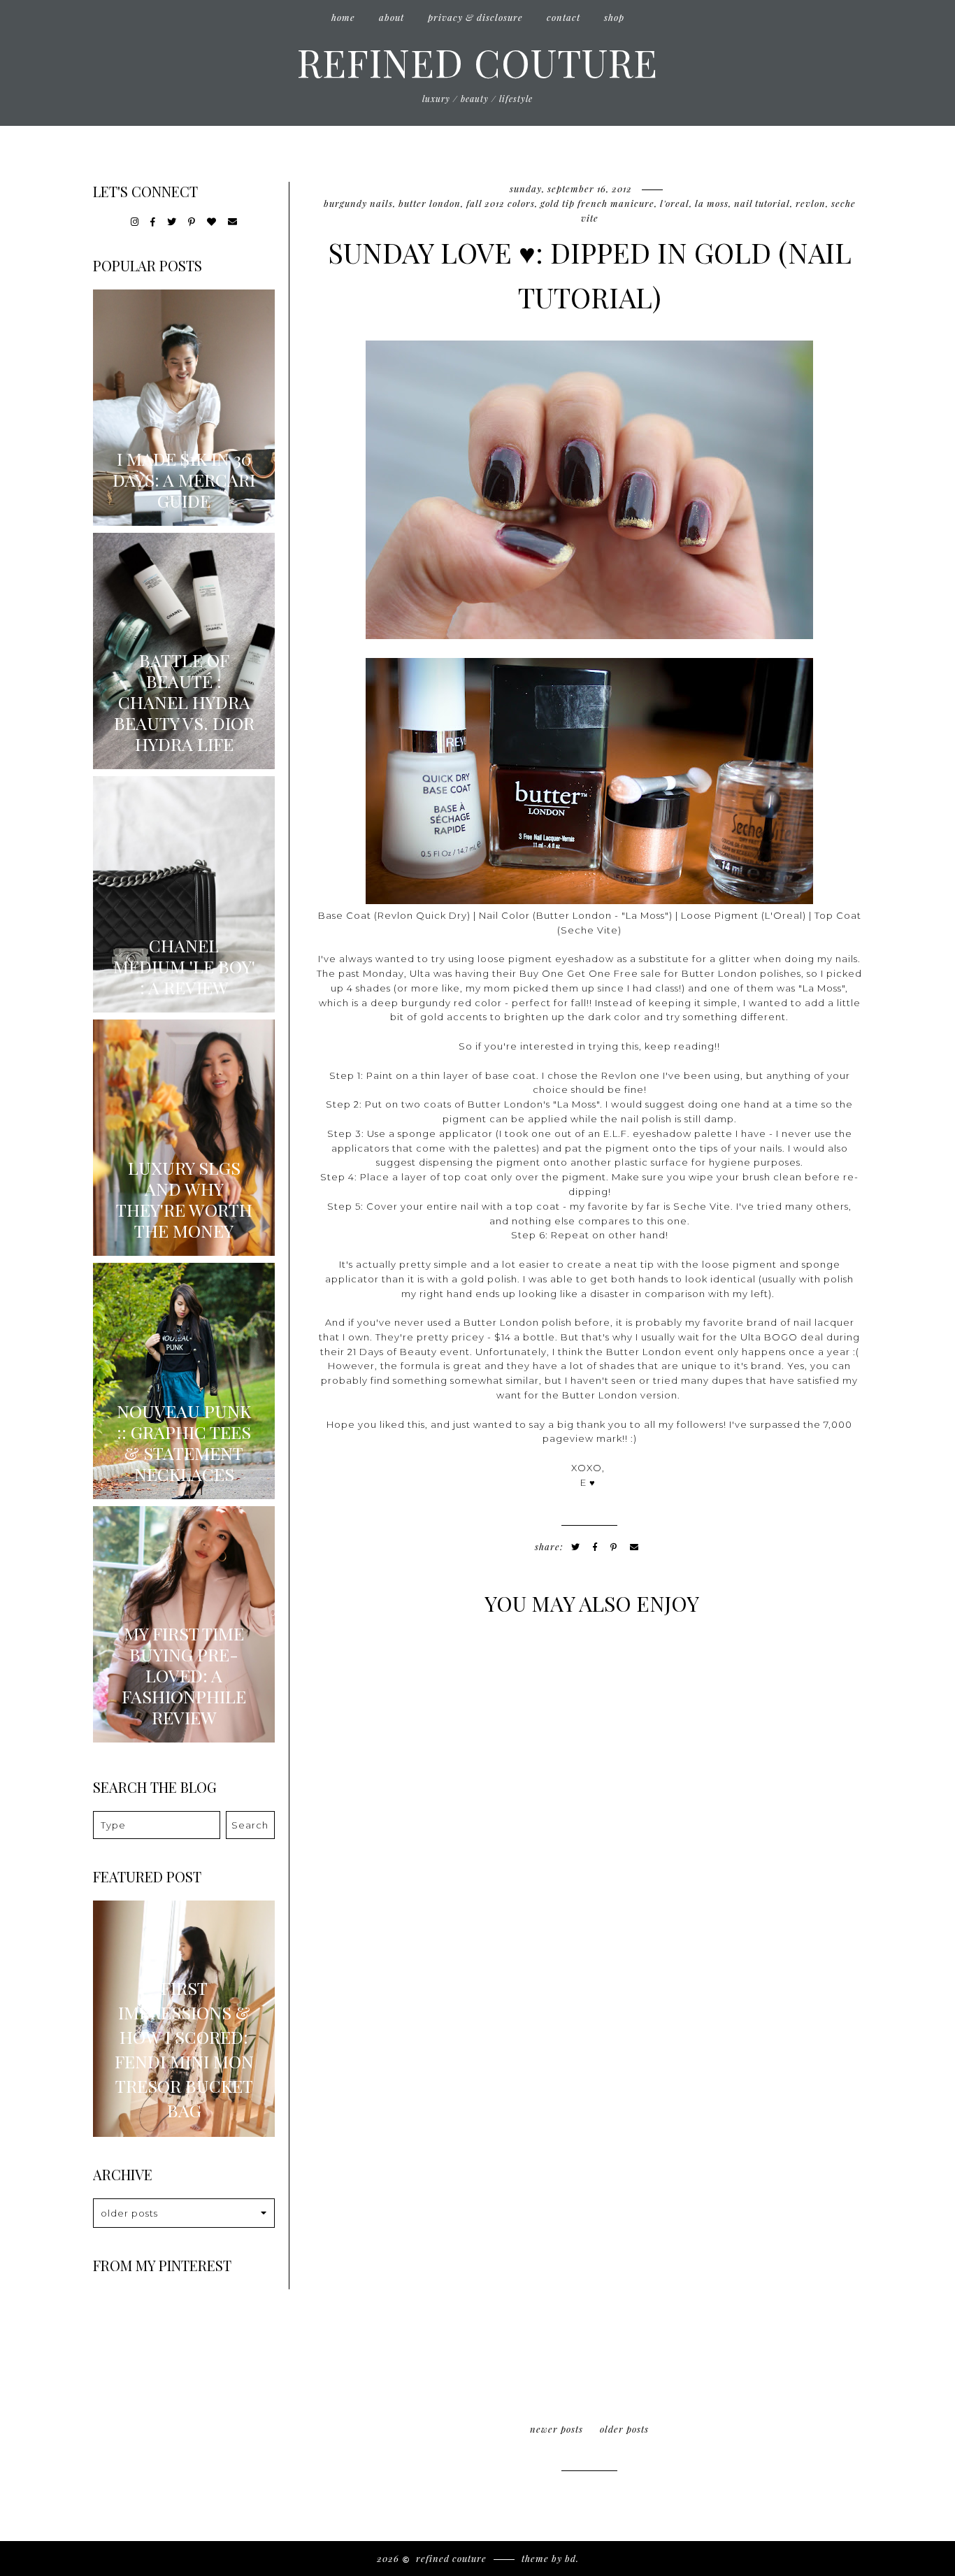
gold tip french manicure (597, 203)
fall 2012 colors (501, 203)
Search (250, 1825)
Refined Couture (477, 62)
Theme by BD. (550, 2558)
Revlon (811, 203)
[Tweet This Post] (576, 1547)
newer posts (557, 2429)
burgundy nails (358, 203)
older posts (624, 2429)
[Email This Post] (634, 1547)
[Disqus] (589, 1821)
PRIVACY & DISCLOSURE (475, 17)
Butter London (430, 203)
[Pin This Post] (614, 1547)
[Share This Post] (595, 1547)
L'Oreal (675, 203)
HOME (343, 17)
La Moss (712, 203)
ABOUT (392, 17)
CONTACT (563, 17)
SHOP (614, 17)
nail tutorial (762, 203)
